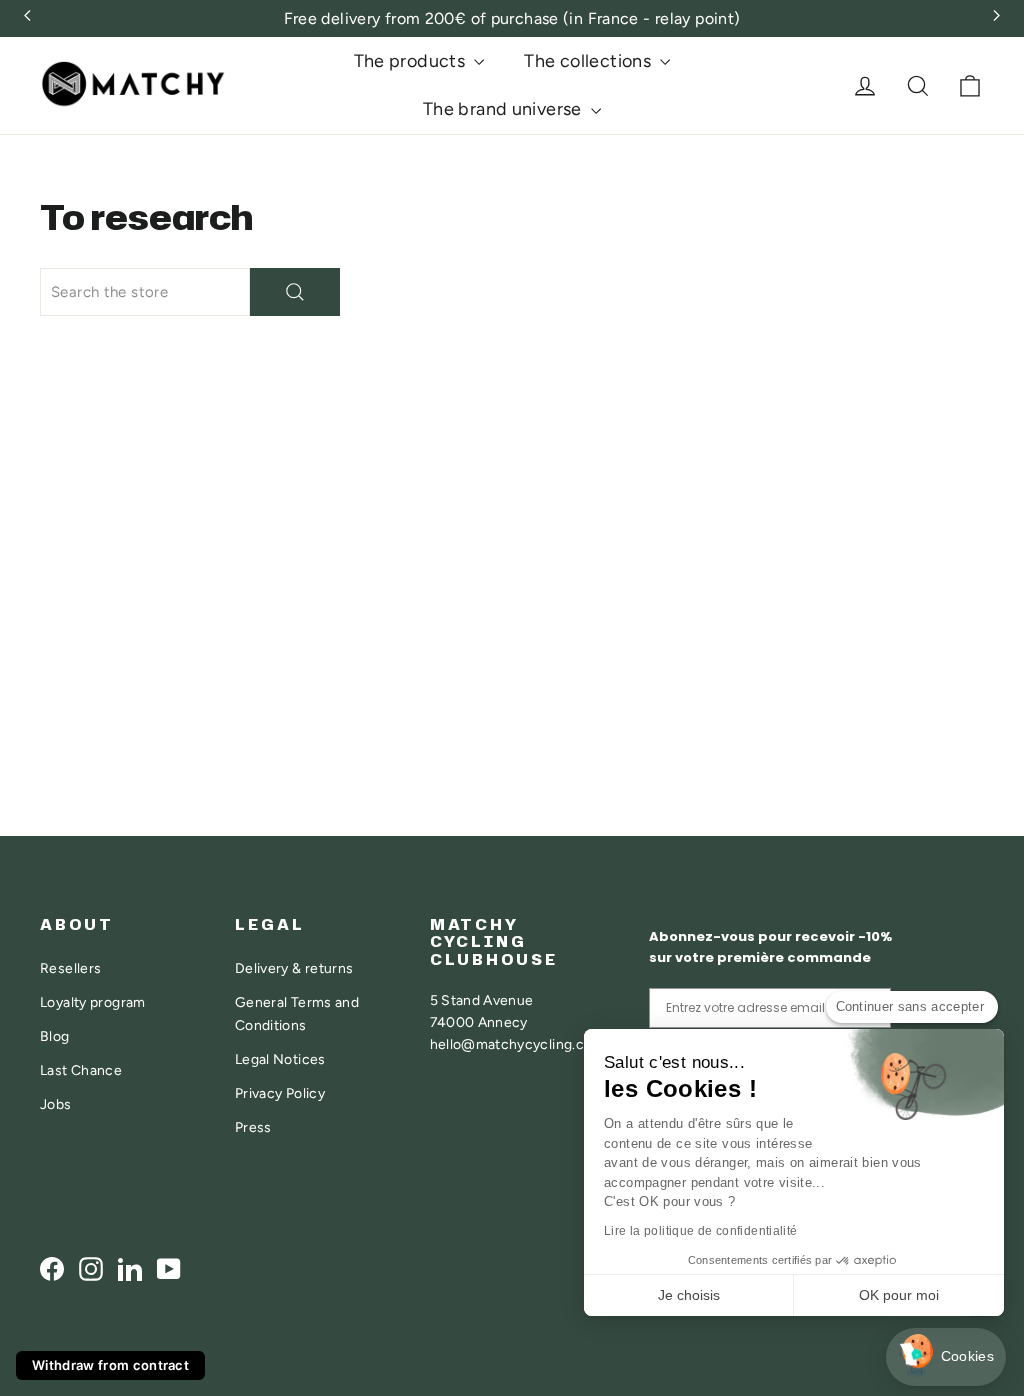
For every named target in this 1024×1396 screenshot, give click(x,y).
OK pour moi (899, 1295)
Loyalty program (93, 1002)
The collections (589, 61)
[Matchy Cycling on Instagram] (91, 1268)
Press (253, 1127)
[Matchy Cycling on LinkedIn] (130, 1268)
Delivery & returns (294, 968)
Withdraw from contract (110, 1365)
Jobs (56, 1104)
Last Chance (81, 1070)
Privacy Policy (280, 1093)
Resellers (70, 968)
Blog (55, 1036)
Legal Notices (280, 1059)
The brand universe (504, 109)
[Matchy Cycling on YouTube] (169, 1268)
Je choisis (689, 1295)
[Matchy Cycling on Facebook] (52, 1268)
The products (412, 61)
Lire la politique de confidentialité (701, 1231)
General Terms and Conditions (297, 1013)
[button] (946, 1357)
